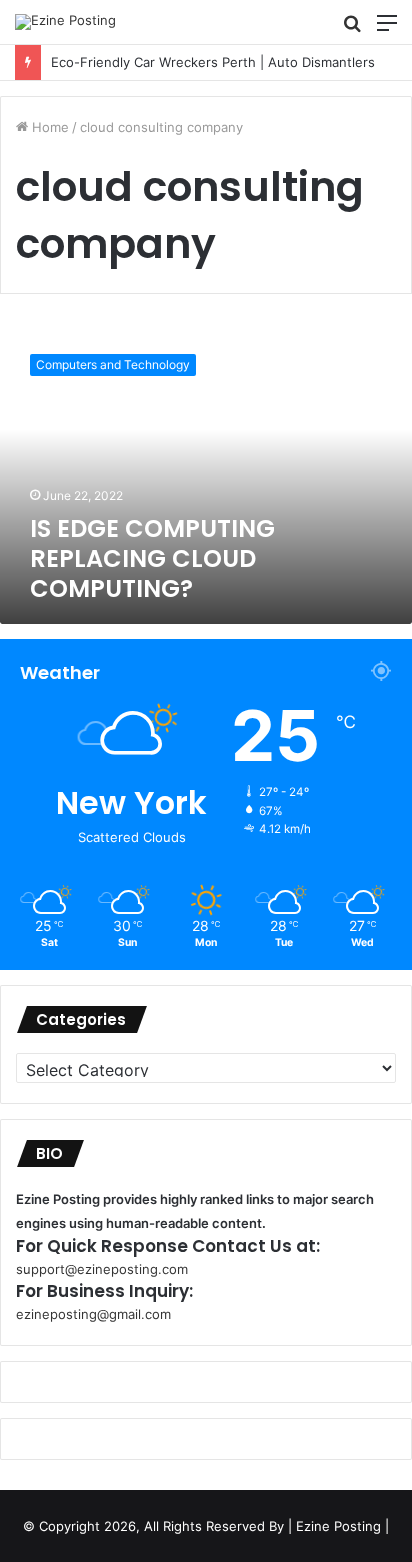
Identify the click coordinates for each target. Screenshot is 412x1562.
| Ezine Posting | (338, 1526)
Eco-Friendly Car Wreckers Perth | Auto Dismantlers (205, 62)
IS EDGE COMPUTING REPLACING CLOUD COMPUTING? (152, 558)
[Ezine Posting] (65, 22)
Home (48, 127)
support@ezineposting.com (102, 1269)
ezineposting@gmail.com (93, 1314)
